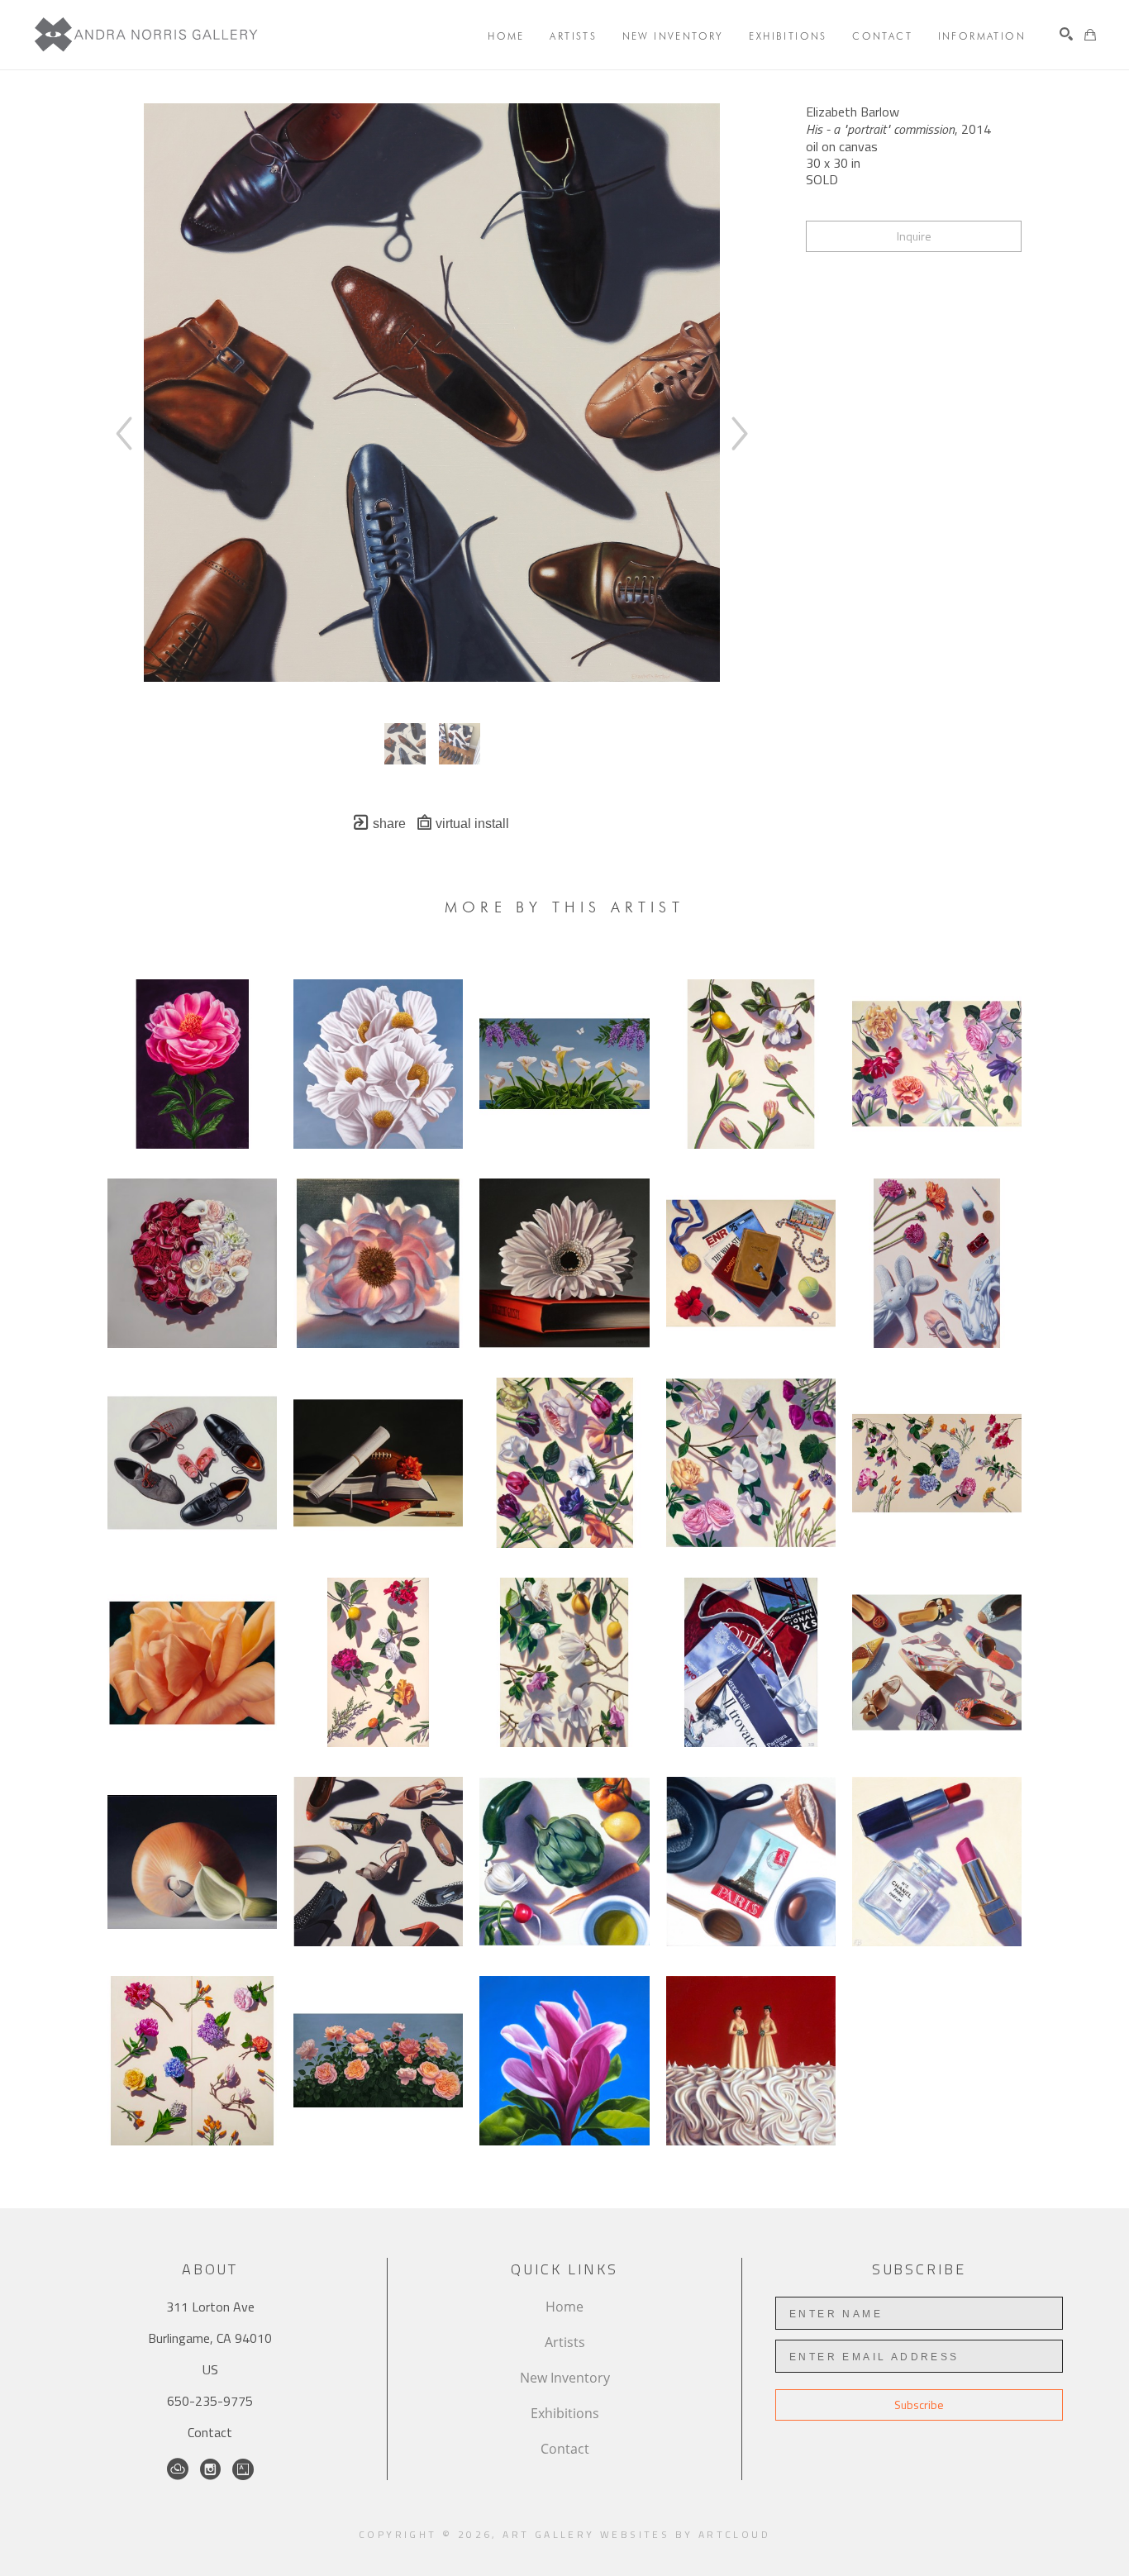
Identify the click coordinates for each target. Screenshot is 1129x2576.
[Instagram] (210, 2469)
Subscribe (919, 2405)
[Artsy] (243, 2469)
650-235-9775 (210, 2401)
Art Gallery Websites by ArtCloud (636, 2534)
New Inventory (565, 2378)
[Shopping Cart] (1090, 35)
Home (564, 2307)
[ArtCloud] (178, 2469)
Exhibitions (565, 2413)
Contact (210, 2432)
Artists (565, 2342)
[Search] (1066, 34)
